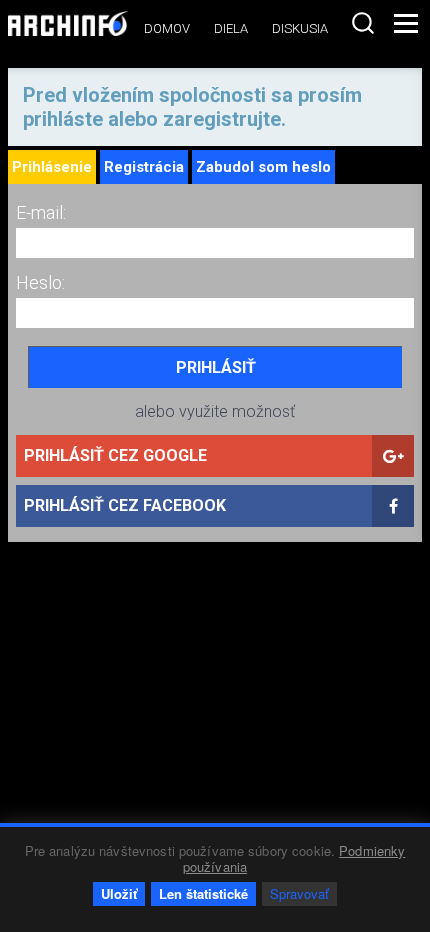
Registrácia (144, 167)
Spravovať (299, 893)
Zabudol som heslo (263, 167)
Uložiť (119, 893)
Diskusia (300, 28)
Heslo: (40, 282)
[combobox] (363, 23)
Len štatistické (203, 893)
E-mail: (41, 212)
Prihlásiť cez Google (115, 455)
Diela (231, 28)
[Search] (363, 23)
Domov (167, 28)
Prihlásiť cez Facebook (125, 505)
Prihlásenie (52, 167)
